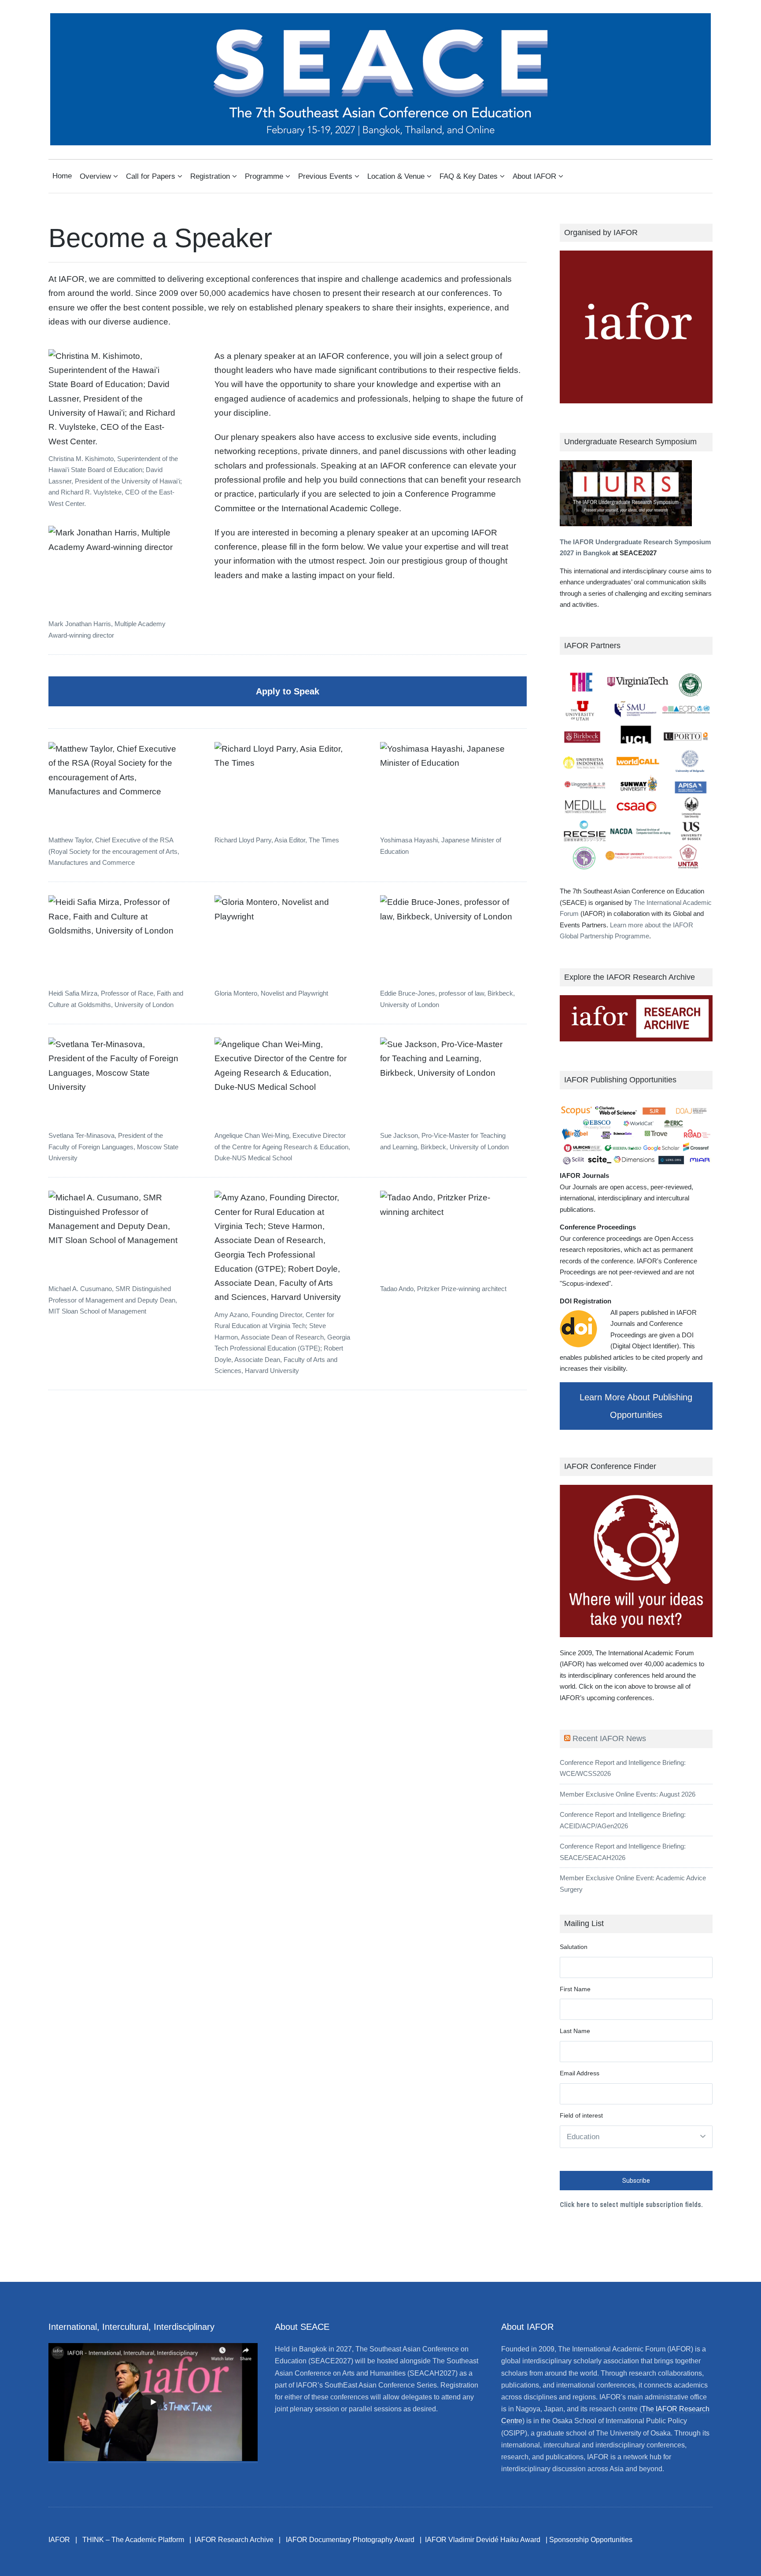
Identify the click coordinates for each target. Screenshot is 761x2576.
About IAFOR (534, 176)
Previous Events (325, 176)
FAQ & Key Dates (469, 176)
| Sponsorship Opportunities (589, 2540)
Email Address (580, 2073)
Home (62, 176)
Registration (210, 176)
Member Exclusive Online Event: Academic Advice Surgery (633, 1884)
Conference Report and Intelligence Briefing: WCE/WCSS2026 (623, 1768)
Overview (95, 176)
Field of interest (581, 2115)
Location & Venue (396, 176)
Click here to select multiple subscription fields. (631, 2204)
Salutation (574, 1947)
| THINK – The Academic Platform (130, 2540)
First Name (575, 1989)
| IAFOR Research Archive (231, 2540)
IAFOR (59, 2540)
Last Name (575, 2031)
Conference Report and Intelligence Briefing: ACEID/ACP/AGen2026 (623, 1820)
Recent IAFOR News (609, 1738)
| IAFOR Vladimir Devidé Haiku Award (480, 2540)
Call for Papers (151, 176)
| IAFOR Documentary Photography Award (347, 2540)
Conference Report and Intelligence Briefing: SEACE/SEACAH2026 (623, 1852)
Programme (264, 176)
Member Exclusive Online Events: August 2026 (628, 1794)
